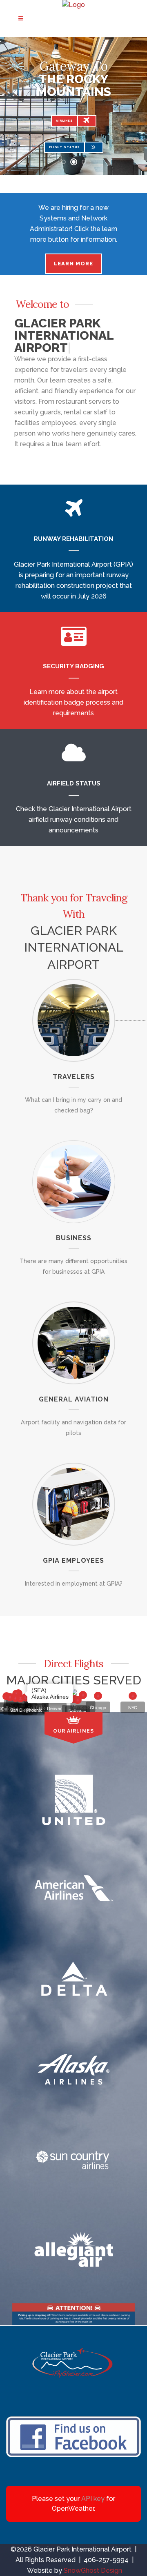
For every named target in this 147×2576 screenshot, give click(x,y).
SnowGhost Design (93, 2570)
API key (93, 2499)
